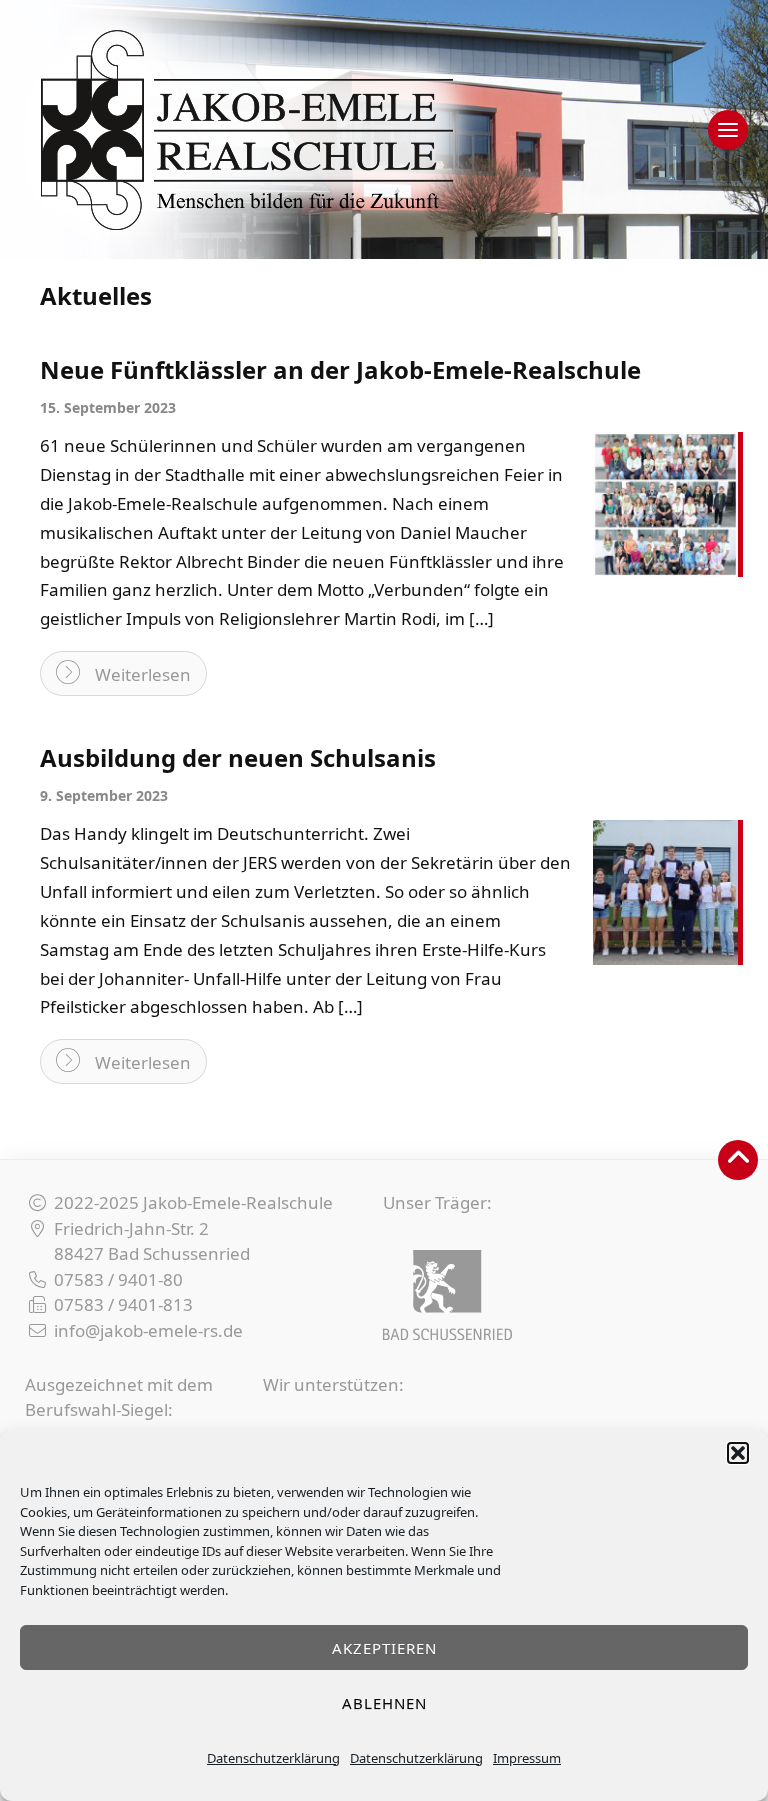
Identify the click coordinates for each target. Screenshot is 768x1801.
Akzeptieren (384, 1648)
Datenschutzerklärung (273, 1758)
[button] (738, 1453)
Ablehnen (384, 1703)
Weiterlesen (143, 674)
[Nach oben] (738, 1160)
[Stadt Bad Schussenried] (447, 1295)
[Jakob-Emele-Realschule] (384, 129)
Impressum (527, 1758)
